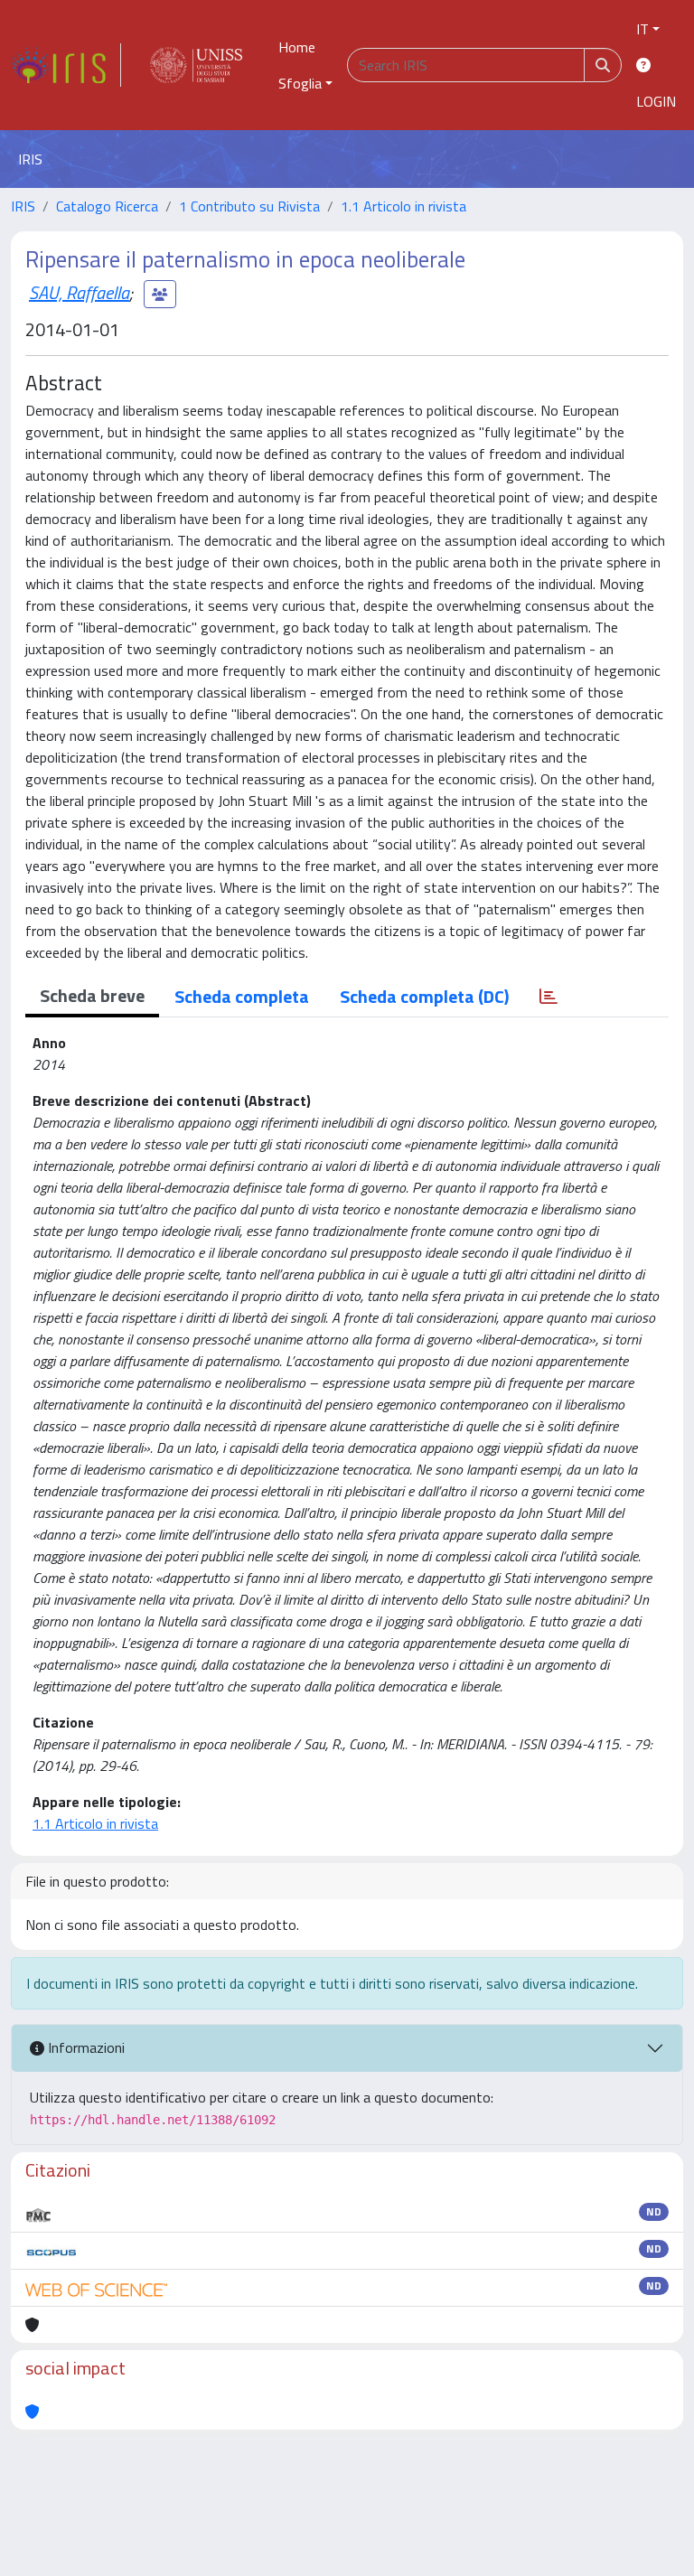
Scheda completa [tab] (242, 996)
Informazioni (84, 2047)
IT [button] (642, 29)
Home (297, 47)
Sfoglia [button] (300, 83)
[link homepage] (66, 65)
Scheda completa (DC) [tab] (424, 996)
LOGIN (656, 101)
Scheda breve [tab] (92, 995)
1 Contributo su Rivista (249, 206)
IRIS (23, 206)
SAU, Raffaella (79, 292)
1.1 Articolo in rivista (403, 206)
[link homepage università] (196, 65)
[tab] (549, 997)
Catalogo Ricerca (107, 206)
